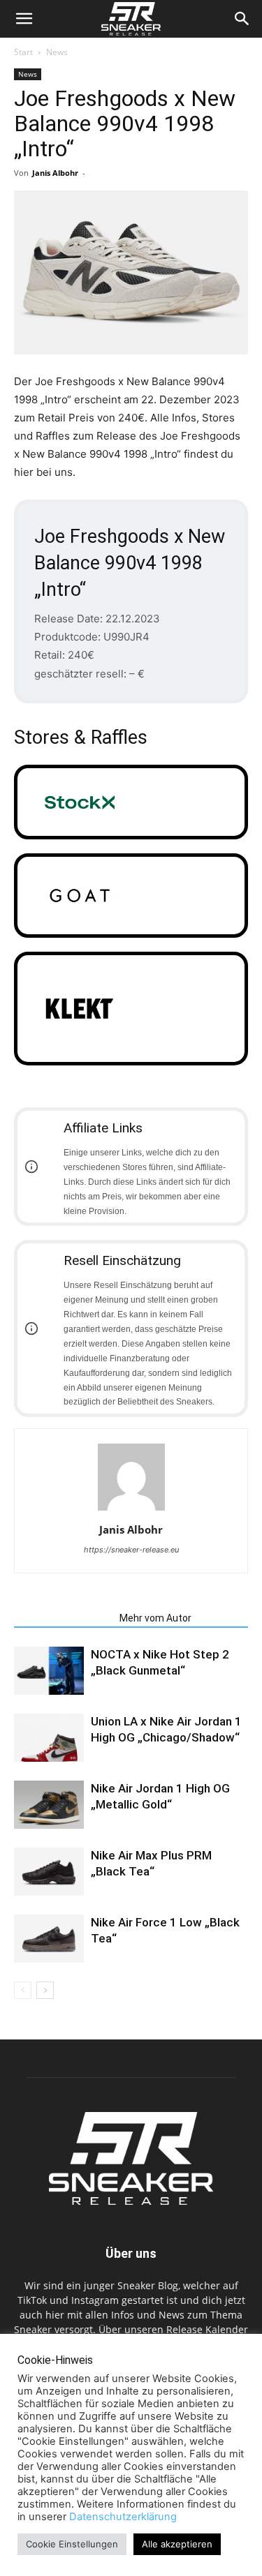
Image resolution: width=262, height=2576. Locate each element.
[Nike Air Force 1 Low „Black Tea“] (49, 1939)
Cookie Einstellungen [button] (72, 2544)
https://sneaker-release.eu (131, 1550)
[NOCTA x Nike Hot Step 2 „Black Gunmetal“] (49, 1671)
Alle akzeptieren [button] (177, 2544)
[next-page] (45, 1990)
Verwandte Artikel (63, 1618)
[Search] (242, 19)
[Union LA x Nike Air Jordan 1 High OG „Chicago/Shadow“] (49, 1738)
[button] (24, 19)
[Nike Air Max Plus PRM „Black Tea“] (49, 1872)
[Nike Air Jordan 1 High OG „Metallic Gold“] (49, 1805)
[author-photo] (131, 1510)
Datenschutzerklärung (123, 2517)
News (57, 52)
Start (23, 52)
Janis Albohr (55, 173)
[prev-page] (23, 1990)
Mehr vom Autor (155, 1618)
